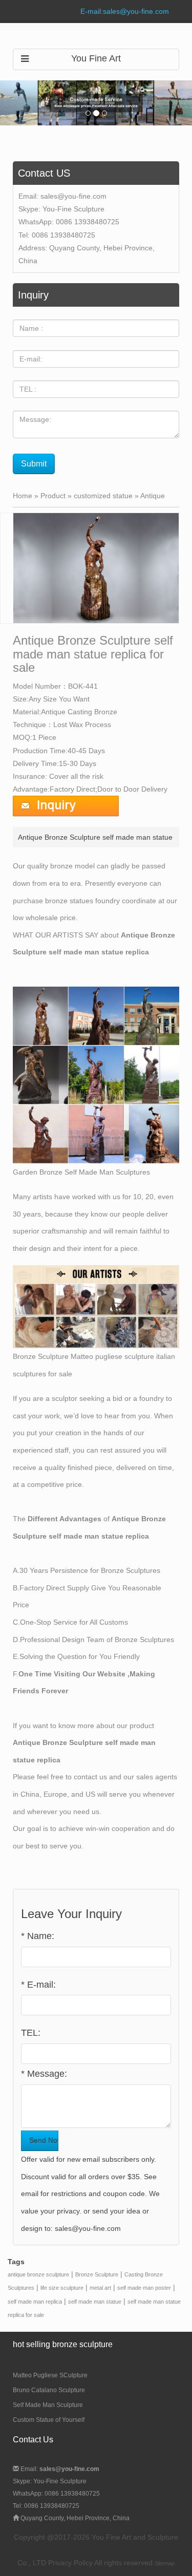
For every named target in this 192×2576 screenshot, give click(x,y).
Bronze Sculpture (97, 2274)
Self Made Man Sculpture (48, 2405)
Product (53, 496)
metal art (100, 2288)
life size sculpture (62, 2288)
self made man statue (95, 2302)
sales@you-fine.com (73, 196)
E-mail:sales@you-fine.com (125, 11)
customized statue (103, 496)
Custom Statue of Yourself (49, 2420)
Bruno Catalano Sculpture (49, 2390)
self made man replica (35, 2302)
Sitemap (165, 2563)
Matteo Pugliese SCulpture (50, 2375)
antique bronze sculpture (38, 2274)
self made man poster (144, 2288)
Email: (59, 2469)
